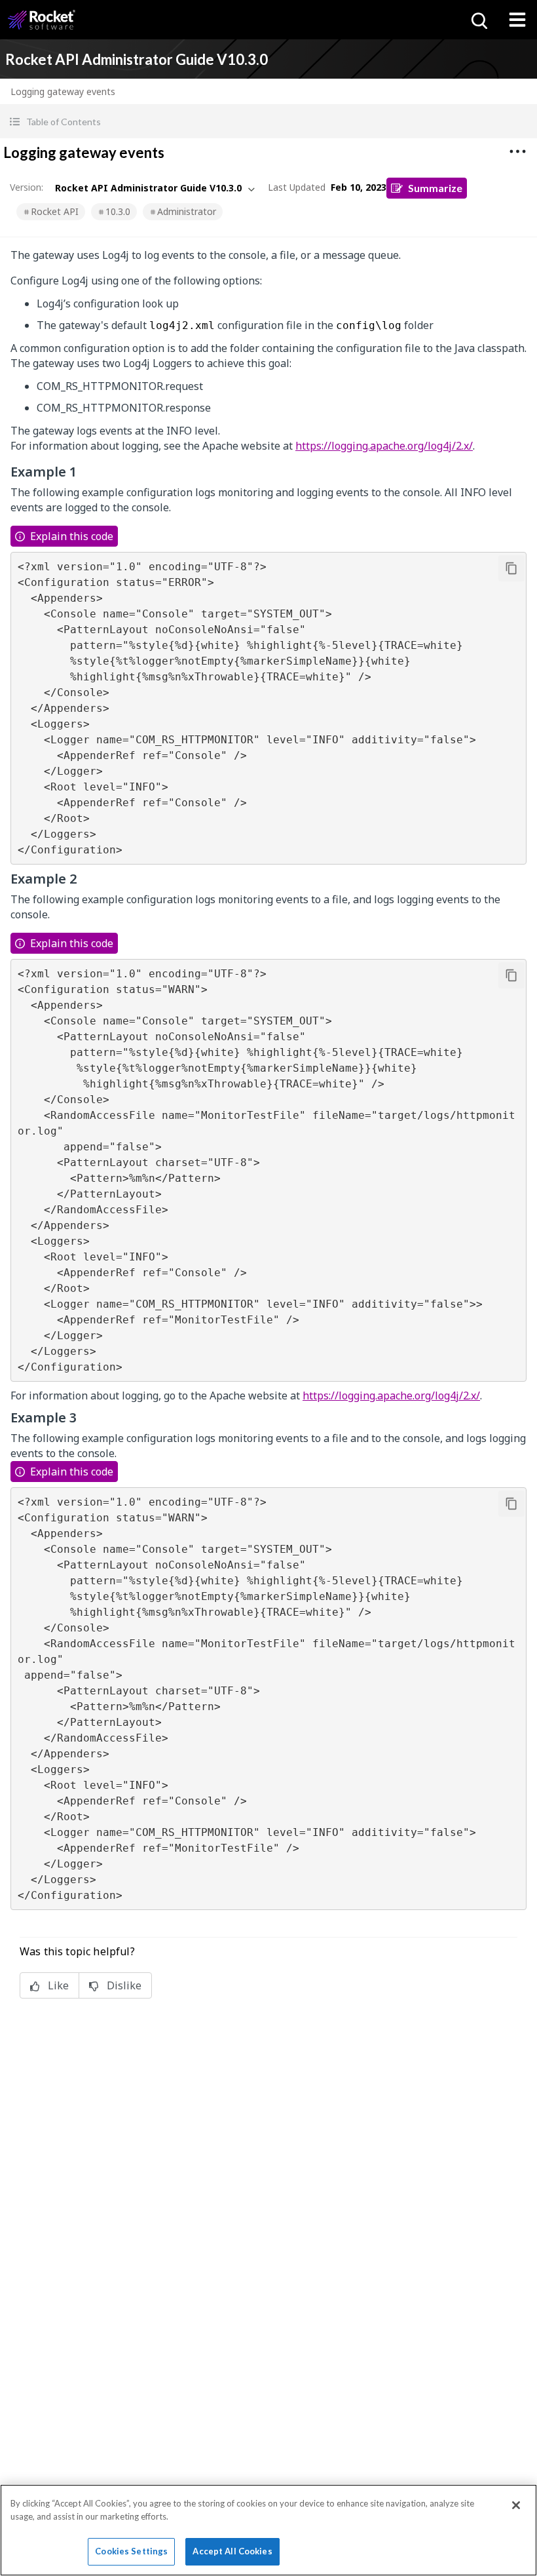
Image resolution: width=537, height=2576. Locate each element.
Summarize (435, 188)
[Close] (516, 2505)
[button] (268, 122)
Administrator (187, 211)
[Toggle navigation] (517, 20)
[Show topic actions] (517, 151)
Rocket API (55, 211)
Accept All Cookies (232, 2551)
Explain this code (72, 536)
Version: (27, 187)
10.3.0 (118, 211)
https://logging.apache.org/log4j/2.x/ (384, 446)
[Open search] (478, 20)
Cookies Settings (131, 2551)
